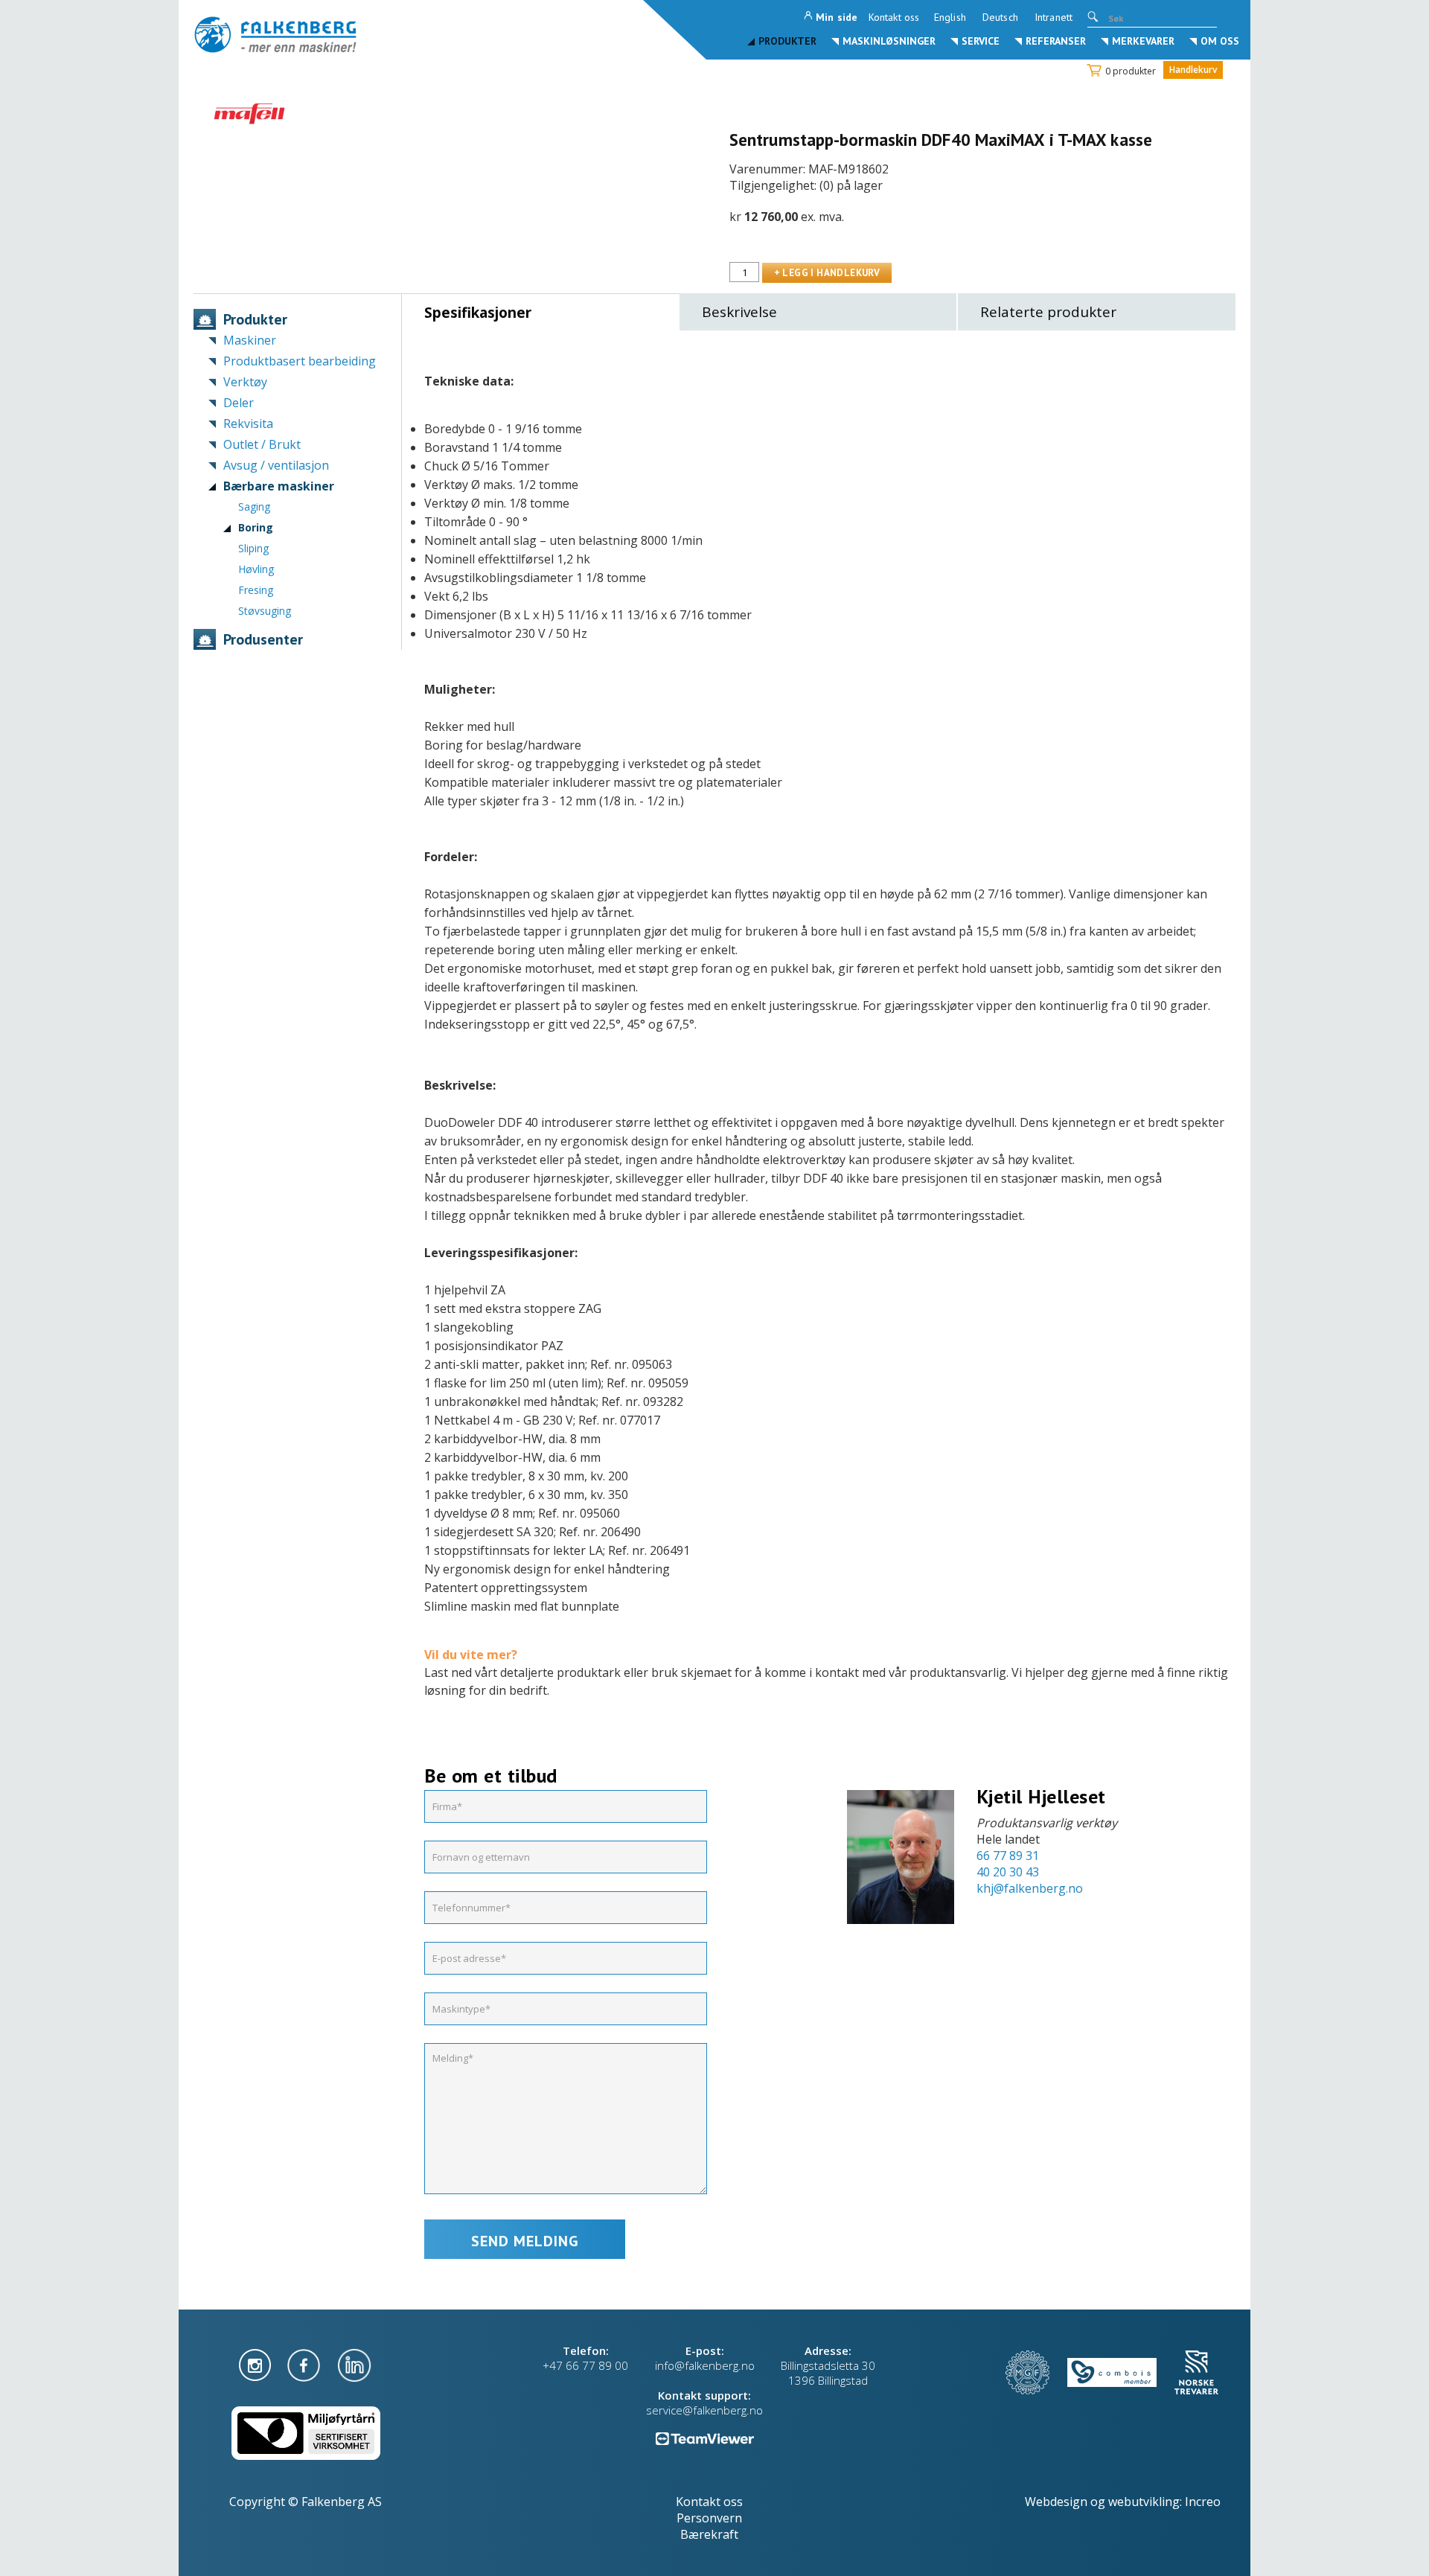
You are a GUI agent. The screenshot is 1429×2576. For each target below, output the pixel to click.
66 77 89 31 (1008, 1856)
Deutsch (1000, 17)
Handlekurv (1193, 70)
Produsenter (263, 639)
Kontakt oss (894, 17)
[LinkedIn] (354, 2364)
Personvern (709, 2518)
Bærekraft (709, 2534)
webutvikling (1144, 2502)
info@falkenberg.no (705, 2365)
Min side (837, 17)
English (950, 17)
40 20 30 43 (1008, 1872)
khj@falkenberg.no (1030, 1888)
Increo (1203, 2502)
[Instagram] (256, 2364)
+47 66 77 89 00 (585, 2365)
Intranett (1054, 17)
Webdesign (1056, 2502)
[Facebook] (305, 2364)
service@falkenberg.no (704, 2410)
